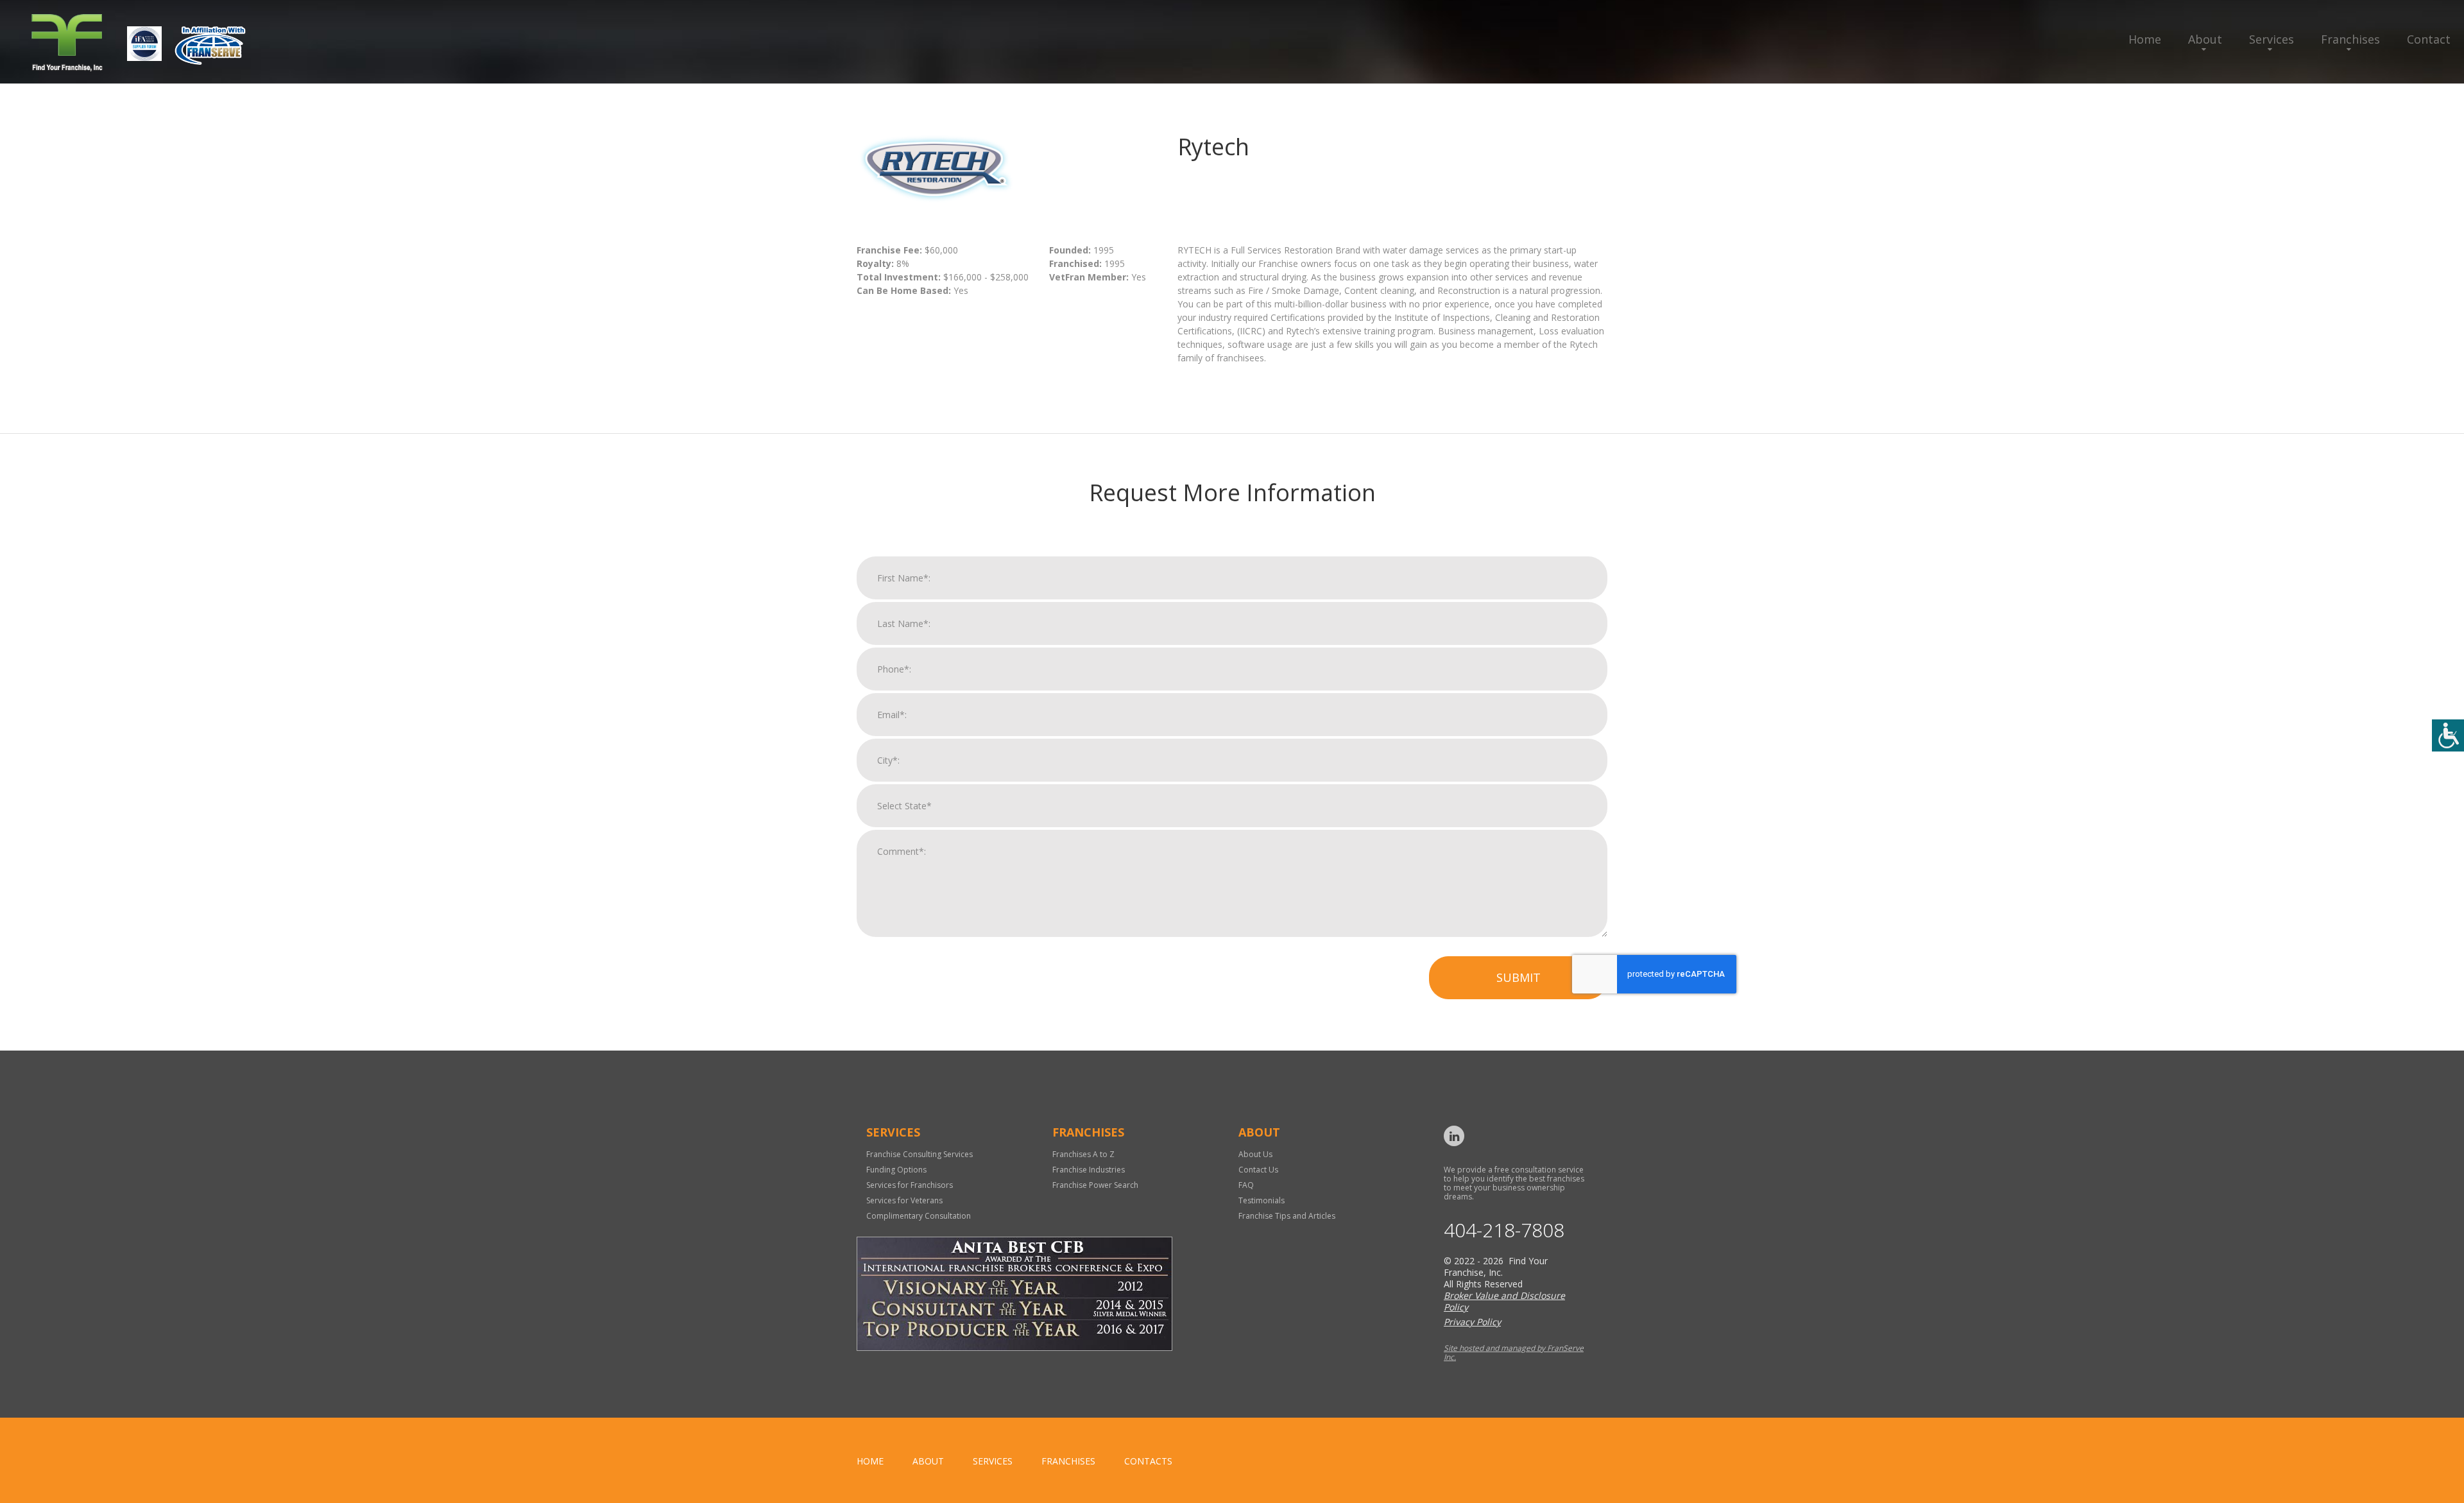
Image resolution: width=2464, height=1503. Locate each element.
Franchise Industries (1089, 1170)
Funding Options (896, 1170)
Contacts (1148, 1461)
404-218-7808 (1504, 1230)
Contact (2429, 39)
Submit (1519, 977)
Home (2145, 39)
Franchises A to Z (1083, 1154)
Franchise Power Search (1095, 1185)
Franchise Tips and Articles (1287, 1216)
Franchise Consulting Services (920, 1154)
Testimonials (1262, 1200)
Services (2271, 39)
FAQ (1246, 1185)
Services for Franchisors (910, 1185)
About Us (1255, 1154)
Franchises (2350, 39)
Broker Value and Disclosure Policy (1504, 1301)
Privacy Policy (1472, 1322)
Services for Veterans (904, 1200)
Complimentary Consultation (919, 1216)
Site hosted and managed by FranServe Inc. (1514, 1353)
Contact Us (1258, 1170)
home (870, 1461)
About (2205, 39)
